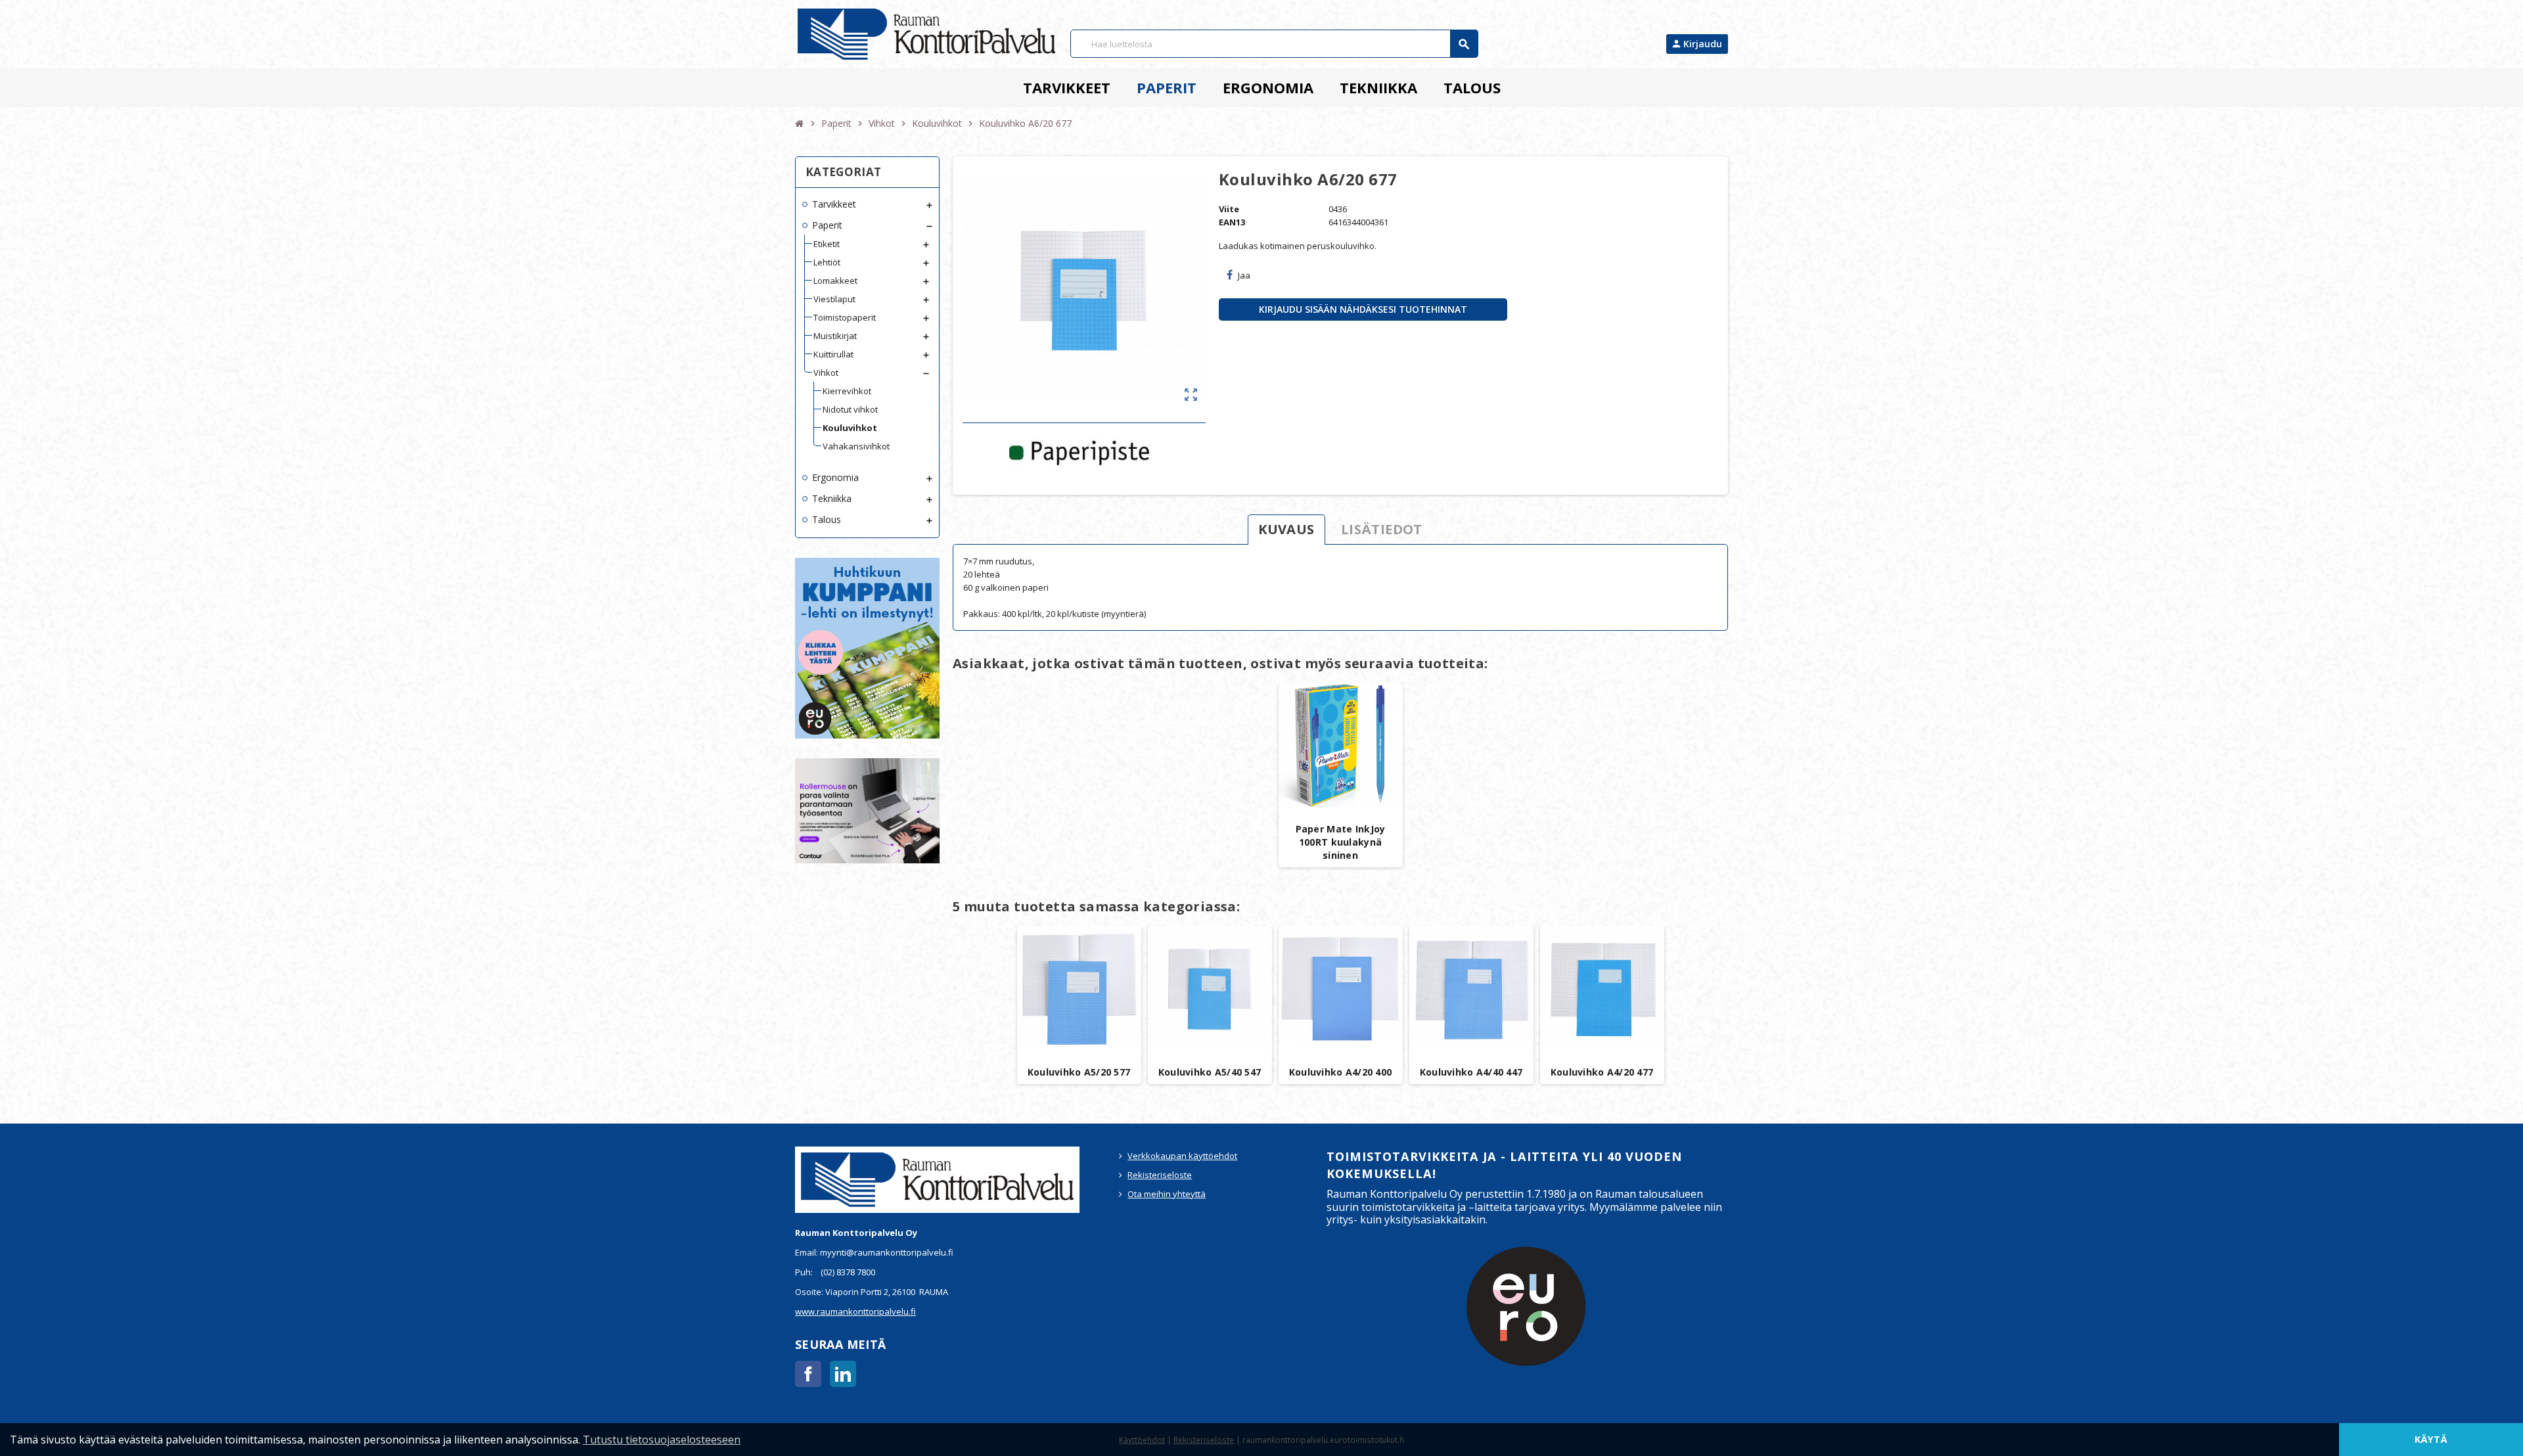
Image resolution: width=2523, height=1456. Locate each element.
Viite (1229, 209)
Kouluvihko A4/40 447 (1471, 1072)
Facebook (808, 1374)
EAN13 (1232, 222)
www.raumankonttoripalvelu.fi (855, 1311)
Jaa (1244, 275)
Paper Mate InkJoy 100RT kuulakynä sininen (1341, 842)
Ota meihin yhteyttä (1167, 1194)
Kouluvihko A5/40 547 (1210, 1072)
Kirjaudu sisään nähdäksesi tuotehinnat (1363, 309)
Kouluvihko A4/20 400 (1341, 1072)
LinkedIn (843, 1374)
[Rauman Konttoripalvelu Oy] (926, 34)
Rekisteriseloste (1160, 1175)
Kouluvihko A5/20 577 (1079, 1072)
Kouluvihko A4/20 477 (1602, 1072)
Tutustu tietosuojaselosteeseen (662, 1440)
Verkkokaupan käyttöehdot (1182, 1156)
